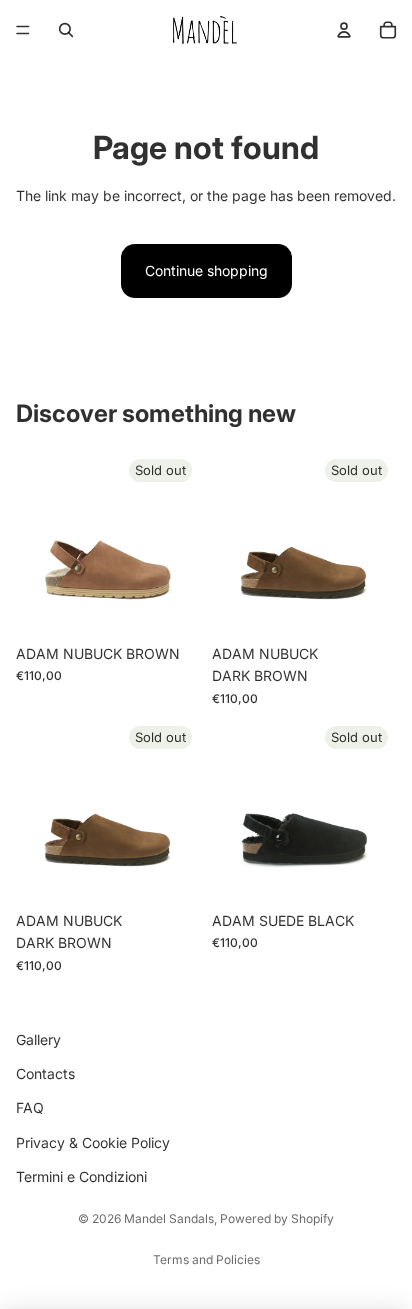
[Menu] (23, 30)
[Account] (344, 30)
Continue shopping (206, 270)
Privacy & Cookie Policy (93, 1142)
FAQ (30, 1108)
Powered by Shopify (277, 1218)
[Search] (66, 30)
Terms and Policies (206, 1259)
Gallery (38, 1039)
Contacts (45, 1073)
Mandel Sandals (169, 1218)
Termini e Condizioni (81, 1176)
